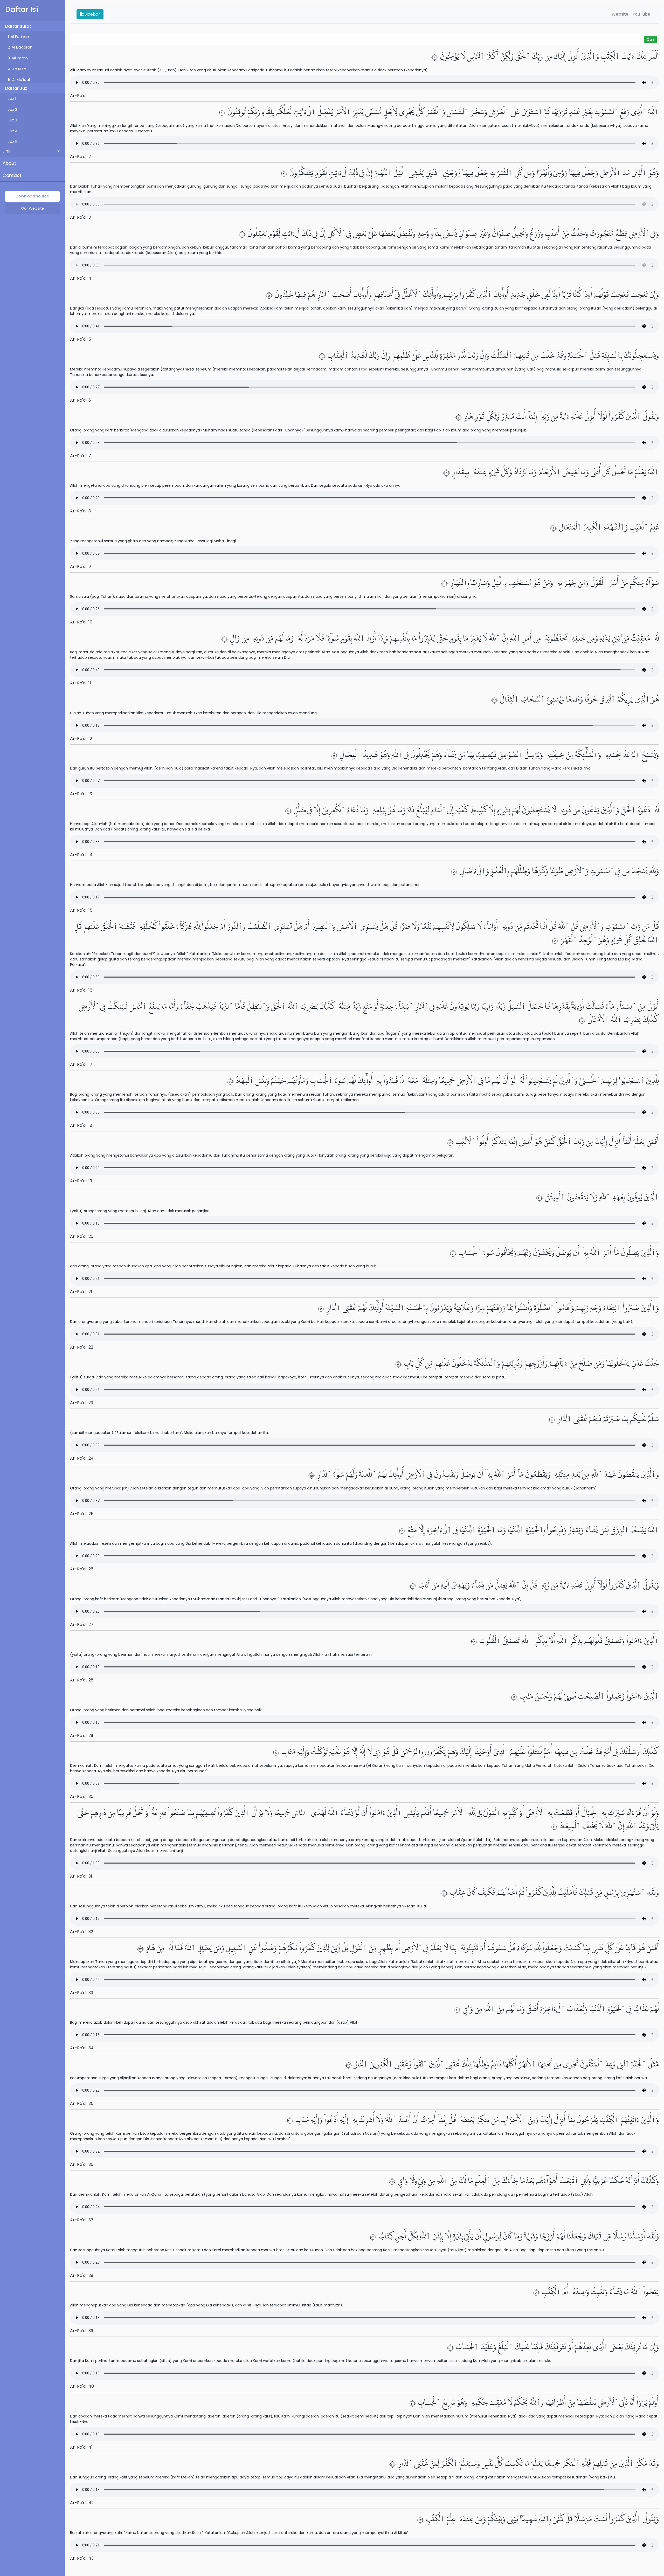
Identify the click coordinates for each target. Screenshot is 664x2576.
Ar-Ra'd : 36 (82, 2164)
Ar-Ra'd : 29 (82, 1736)
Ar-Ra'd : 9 (80, 566)
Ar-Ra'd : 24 (82, 1458)
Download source (32, 196)
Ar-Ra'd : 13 (81, 794)
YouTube (641, 14)
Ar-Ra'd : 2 (80, 157)
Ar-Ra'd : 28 (82, 1680)
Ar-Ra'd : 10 (81, 622)
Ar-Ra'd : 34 (82, 2048)
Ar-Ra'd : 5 (81, 339)
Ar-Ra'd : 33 (82, 1993)
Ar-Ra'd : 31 (81, 1876)
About (9, 163)
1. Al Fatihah (18, 37)
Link (7, 151)
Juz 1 (12, 99)
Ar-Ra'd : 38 (82, 2275)
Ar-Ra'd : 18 (81, 1125)
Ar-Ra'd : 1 (80, 96)
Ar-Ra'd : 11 (81, 683)
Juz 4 (13, 131)
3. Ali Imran (18, 58)
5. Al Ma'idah (20, 80)
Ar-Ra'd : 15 (81, 910)
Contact (12, 175)
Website (620, 14)
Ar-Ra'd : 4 (81, 278)
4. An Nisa (17, 69)
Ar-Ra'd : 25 (82, 1514)
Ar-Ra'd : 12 (81, 739)
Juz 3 (12, 120)
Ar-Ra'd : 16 (81, 990)
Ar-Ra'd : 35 (82, 2103)
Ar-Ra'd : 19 (81, 1181)
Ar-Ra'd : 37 (82, 2220)
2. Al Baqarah (20, 47)
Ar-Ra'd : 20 (82, 1236)
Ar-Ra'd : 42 (82, 2503)
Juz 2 (12, 109)
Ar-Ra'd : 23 (82, 1403)
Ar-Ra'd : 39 (82, 2331)
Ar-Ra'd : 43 (82, 2558)
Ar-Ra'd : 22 (82, 1347)
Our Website (33, 208)
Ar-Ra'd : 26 (82, 1569)
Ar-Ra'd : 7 (81, 456)
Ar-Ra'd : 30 (82, 1797)
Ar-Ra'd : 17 (81, 1064)
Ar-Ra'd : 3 (80, 217)
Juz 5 (13, 142)
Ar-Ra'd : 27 (82, 1624)
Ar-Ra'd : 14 (81, 855)
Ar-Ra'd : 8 (81, 511)
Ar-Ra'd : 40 (82, 2386)
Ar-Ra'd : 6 (81, 400)
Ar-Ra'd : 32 (82, 1932)
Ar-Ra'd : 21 (81, 1292)
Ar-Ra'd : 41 (81, 2447)
